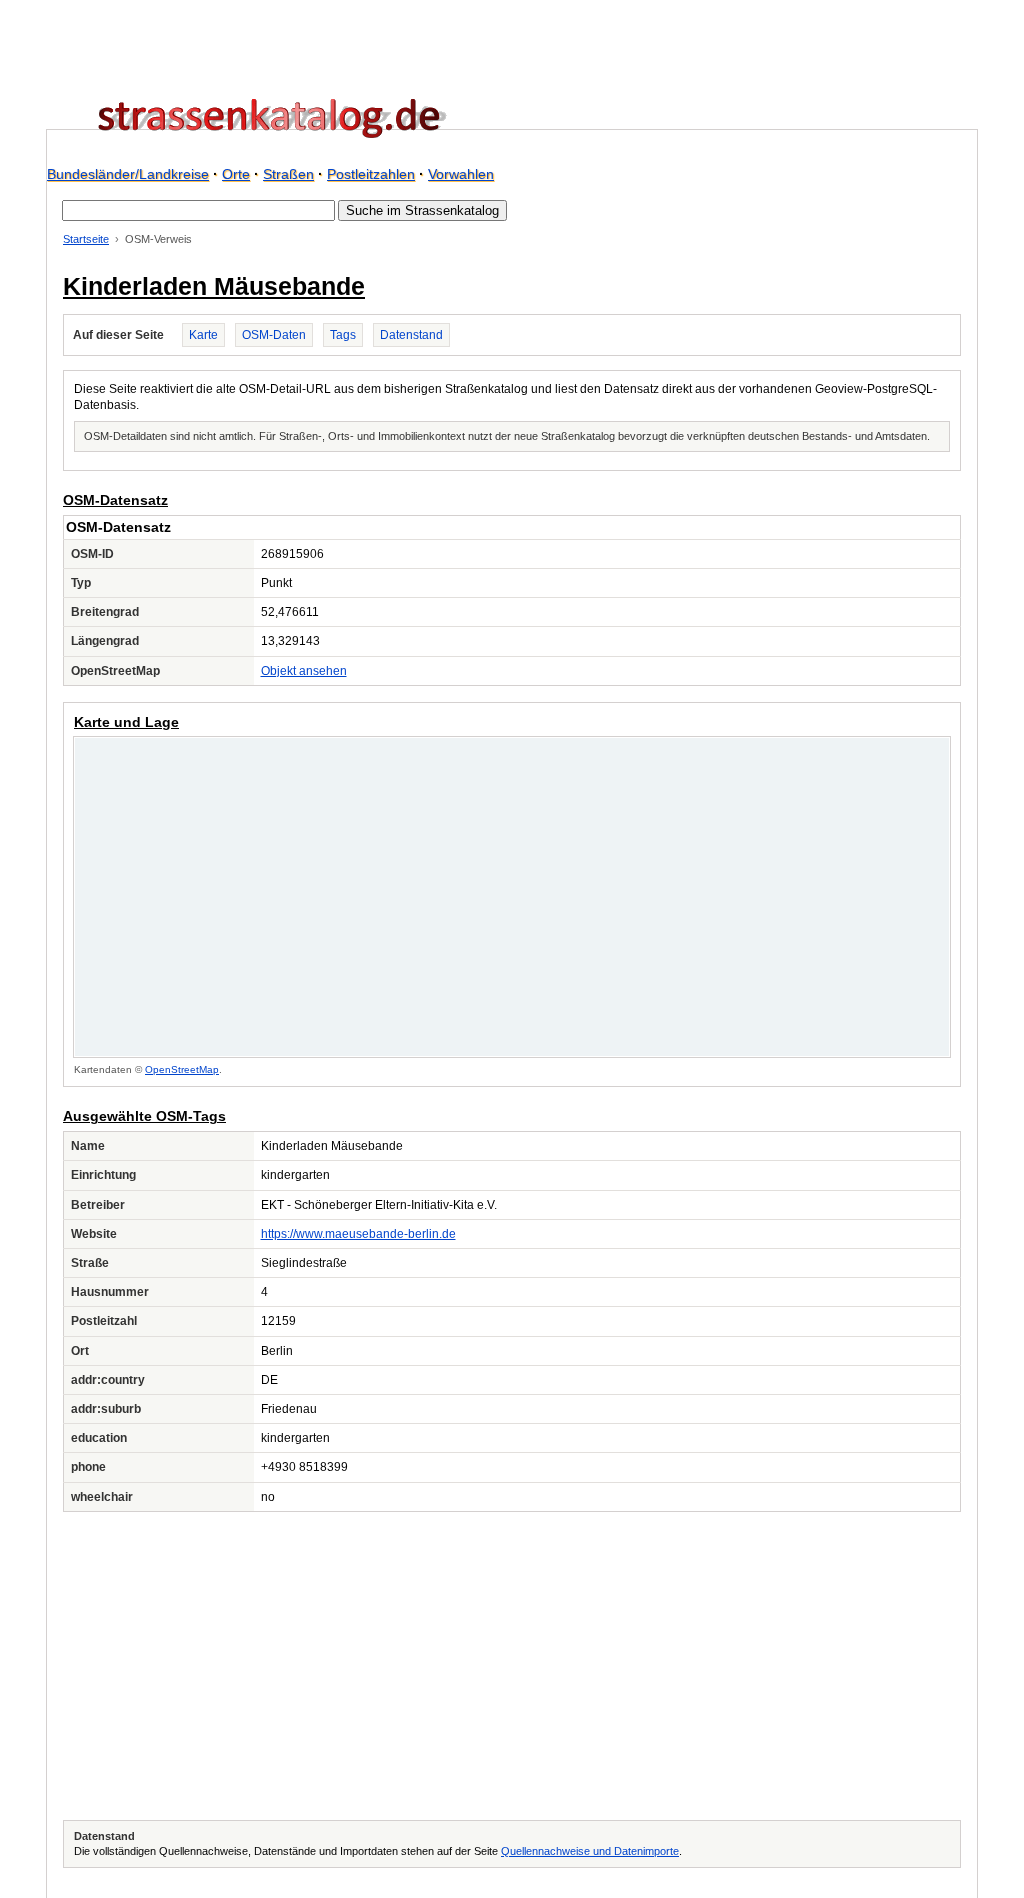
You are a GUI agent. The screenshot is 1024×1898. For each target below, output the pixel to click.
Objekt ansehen (304, 671)
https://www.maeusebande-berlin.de (358, 1234)
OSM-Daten (274, 335)
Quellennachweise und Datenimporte (590, 1851)
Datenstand (411, 335)
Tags (343, 335)
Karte (203, 335)
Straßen (288, 174)
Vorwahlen (461, 174)
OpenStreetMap (182, 1069)
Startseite (86, 239)
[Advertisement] (512, 1666)
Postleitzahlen (371, 174)
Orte (236, 174)
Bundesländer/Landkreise (128, 174)
